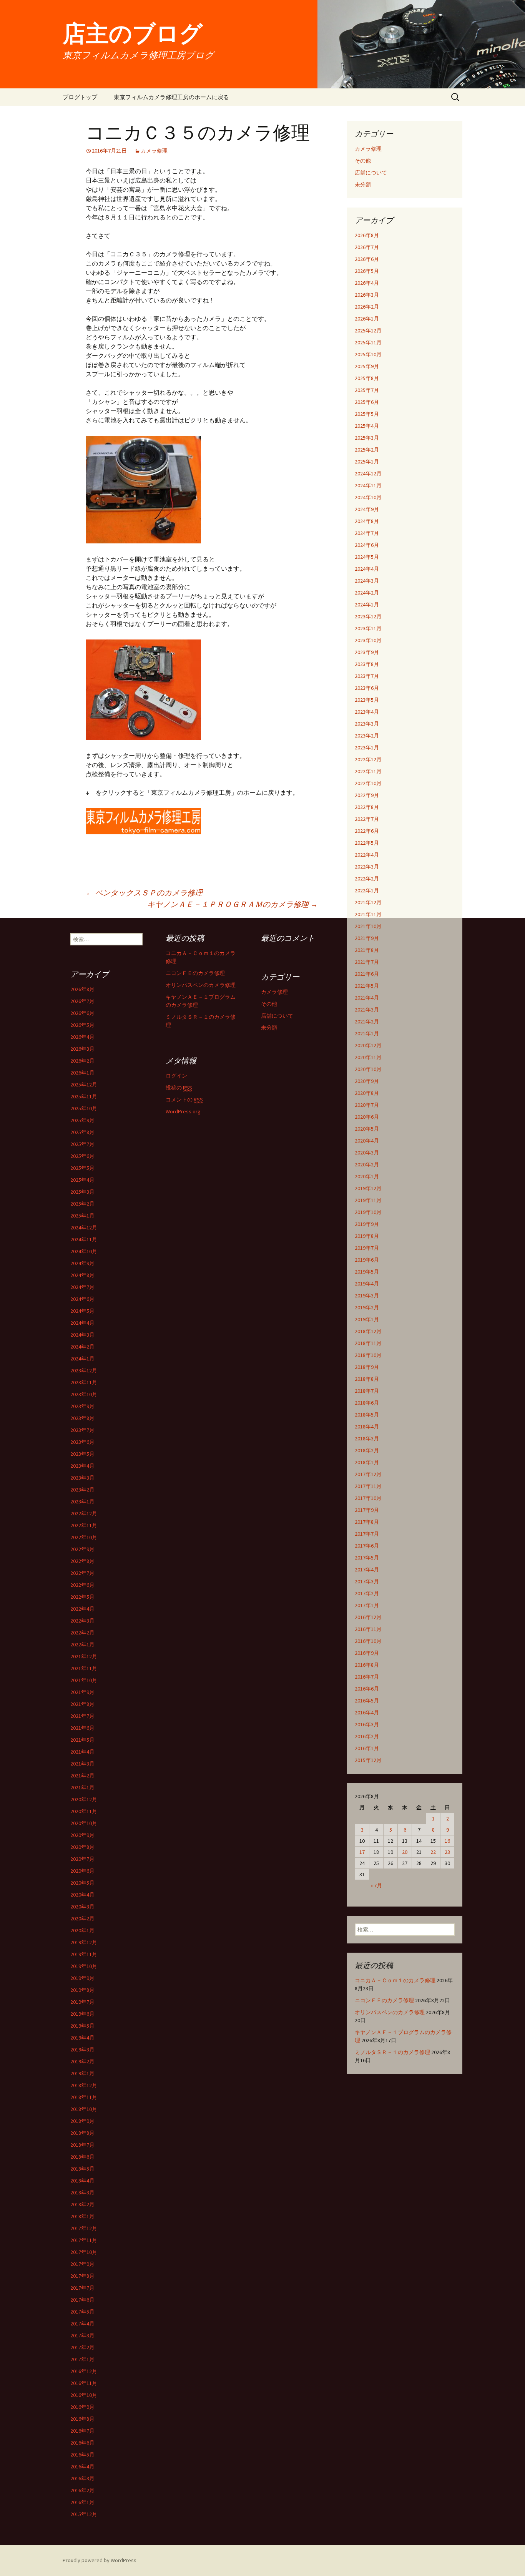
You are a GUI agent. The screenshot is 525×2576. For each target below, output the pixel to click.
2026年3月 (367, 295)
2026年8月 (367, 235)
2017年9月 (367, 1510)
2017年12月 (368, 1474)
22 (433, 1852)
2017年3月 (367, 1581)
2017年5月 (367, 1558)
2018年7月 (367, 1391)
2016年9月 (367, 1653)
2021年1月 (367, 1033)
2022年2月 (367, 879)
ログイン (176, 1076)
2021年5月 (367, 986)
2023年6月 (367, 688)
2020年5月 (367, 1129)
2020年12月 (368, 1045)
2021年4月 (367, 998)
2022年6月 (367, 831)
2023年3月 (367, 724)
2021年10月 (368, 926)
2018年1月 (367, 1462)
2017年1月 (367, 1605)
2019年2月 (367, 1307)
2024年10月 (368, 497)
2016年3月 (367, 1724)
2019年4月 (367, 1284)
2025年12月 (368, 331)
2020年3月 (367, 1153)
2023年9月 (367, 652)
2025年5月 (367, 414)
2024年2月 (367, 593)
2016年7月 (367, 1677)
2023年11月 (368, 628)
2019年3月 (367, 1295)
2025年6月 (367, 402)
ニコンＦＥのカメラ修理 (384, 2000)
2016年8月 (367, 1665)
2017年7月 (367, 1534)
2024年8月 (367, 521)
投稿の (179, 1088)
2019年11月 (368, 1200)
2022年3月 (367, 867)
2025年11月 (368, 342)
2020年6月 (367, 1117)
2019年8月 (367, 1236)
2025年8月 (367, 378)
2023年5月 (367, 700)
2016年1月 (367, 1748)
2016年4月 (367, 1712)
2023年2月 (367, 736)
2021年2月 (367, 1021)
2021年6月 (367, 974)
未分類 (363, 184)
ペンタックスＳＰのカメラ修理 (144, 893)
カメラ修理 (154, 151)
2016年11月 (368, 1629)
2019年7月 (367, 1248)
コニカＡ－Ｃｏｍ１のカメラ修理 (395, 1980)
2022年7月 (367, 819)
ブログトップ (80, 97)
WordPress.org (183, 1111)
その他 (363, 161)
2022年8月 (367, 807)
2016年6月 (367, 1689)
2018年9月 (367, 1367)
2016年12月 (368, 1617)
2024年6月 (367, 545)
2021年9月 (367, 938)
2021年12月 (368, 902)
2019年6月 (367, 1260)
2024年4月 (367, 569)
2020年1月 (367, 1176)
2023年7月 (367, 676)
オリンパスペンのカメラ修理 (390, 2012)
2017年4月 (367, 1570)
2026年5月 (367, 271)
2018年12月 (368, 1331)
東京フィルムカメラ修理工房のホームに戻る (171, 97)
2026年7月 (367, 247)
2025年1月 (367, 462)
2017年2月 (367, 1593)
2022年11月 (368, 771)
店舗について (371, 173)
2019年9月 (367, 1224)
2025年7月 (367, 390)
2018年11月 (368, 1343)
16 (447, 1841)
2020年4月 (367, 1141)
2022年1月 (367, 890)
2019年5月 (367, 1272)
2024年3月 (367, 581)
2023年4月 (367, 712)
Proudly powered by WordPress (100, 2560)
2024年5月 (367, 557)
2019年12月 (368, 1188)
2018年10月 (368, 1355)
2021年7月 (367, 962)
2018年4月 (367, 1427)
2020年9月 (367, 1081)
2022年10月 (368, 783)
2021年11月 (368, 914)
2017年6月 (367, 1546)
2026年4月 (367, 283)
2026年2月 (367, 307)
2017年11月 (368, 1486)
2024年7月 (367, 533)
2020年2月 (367, 1164)
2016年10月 (368, 1641)
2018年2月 (367, 1450)
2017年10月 (368, 1498)
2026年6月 (367, 259)
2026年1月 (367, 319)
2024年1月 (367, 605)
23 (447, 1852)
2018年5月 (367, 1415)
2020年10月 (368, 1069)
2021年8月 (367, 950)
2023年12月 (368, 616)
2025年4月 (367, 426)
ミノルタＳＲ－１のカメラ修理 (392, 2052)
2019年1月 (367, 1319)
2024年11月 (368, 485)
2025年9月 (367, 366)
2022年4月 (367, 855)
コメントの (184, 1099)
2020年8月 (367, 1093)
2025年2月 (367, 450)
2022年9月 (367, 795)
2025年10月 (368, 354)
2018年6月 (367, 1403)
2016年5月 (367, 1701)
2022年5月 (367, 843)
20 (405, 1852)
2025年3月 (367, 438)
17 (362, 1852)
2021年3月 (367, 1010)
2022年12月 (368, 759)
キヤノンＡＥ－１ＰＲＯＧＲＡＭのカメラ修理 (233, 904)
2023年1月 (367, 747)
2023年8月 (367, 664)
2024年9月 (367, 509)
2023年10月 (368, 640)
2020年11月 (368, 1057)
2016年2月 (367, 1736)
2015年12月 (368, 1760)
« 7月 (376, 1885)
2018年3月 (367, 1438)
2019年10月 (368, 1212)
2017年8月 (367, 1522)
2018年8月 (367, 1379)
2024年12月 (368, 473)
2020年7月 (367, 1105)
